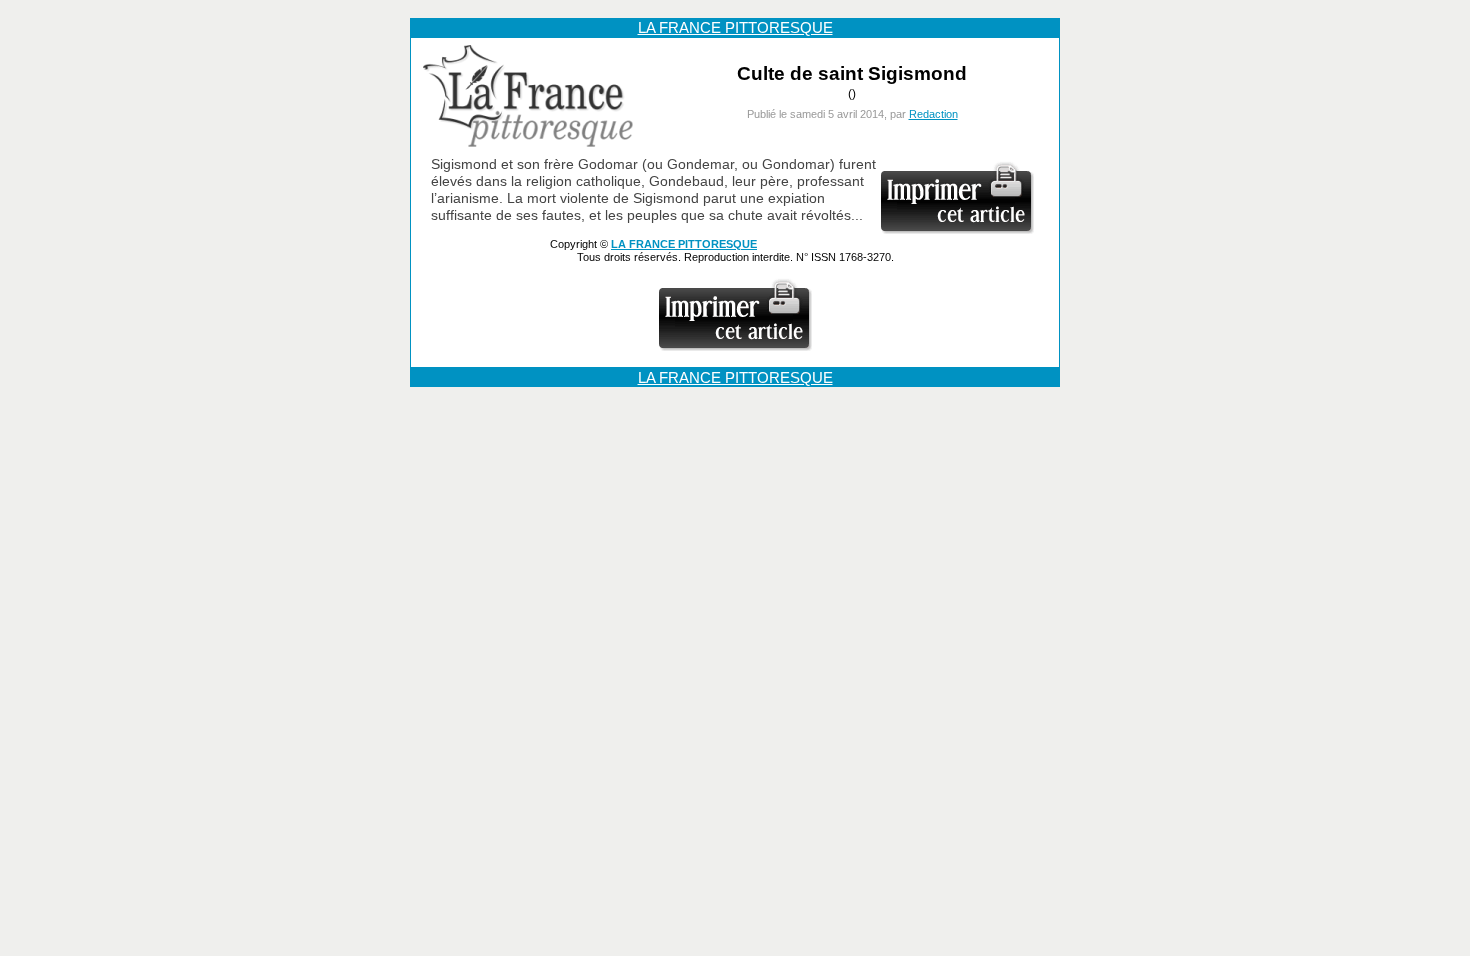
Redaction (933, 114)
